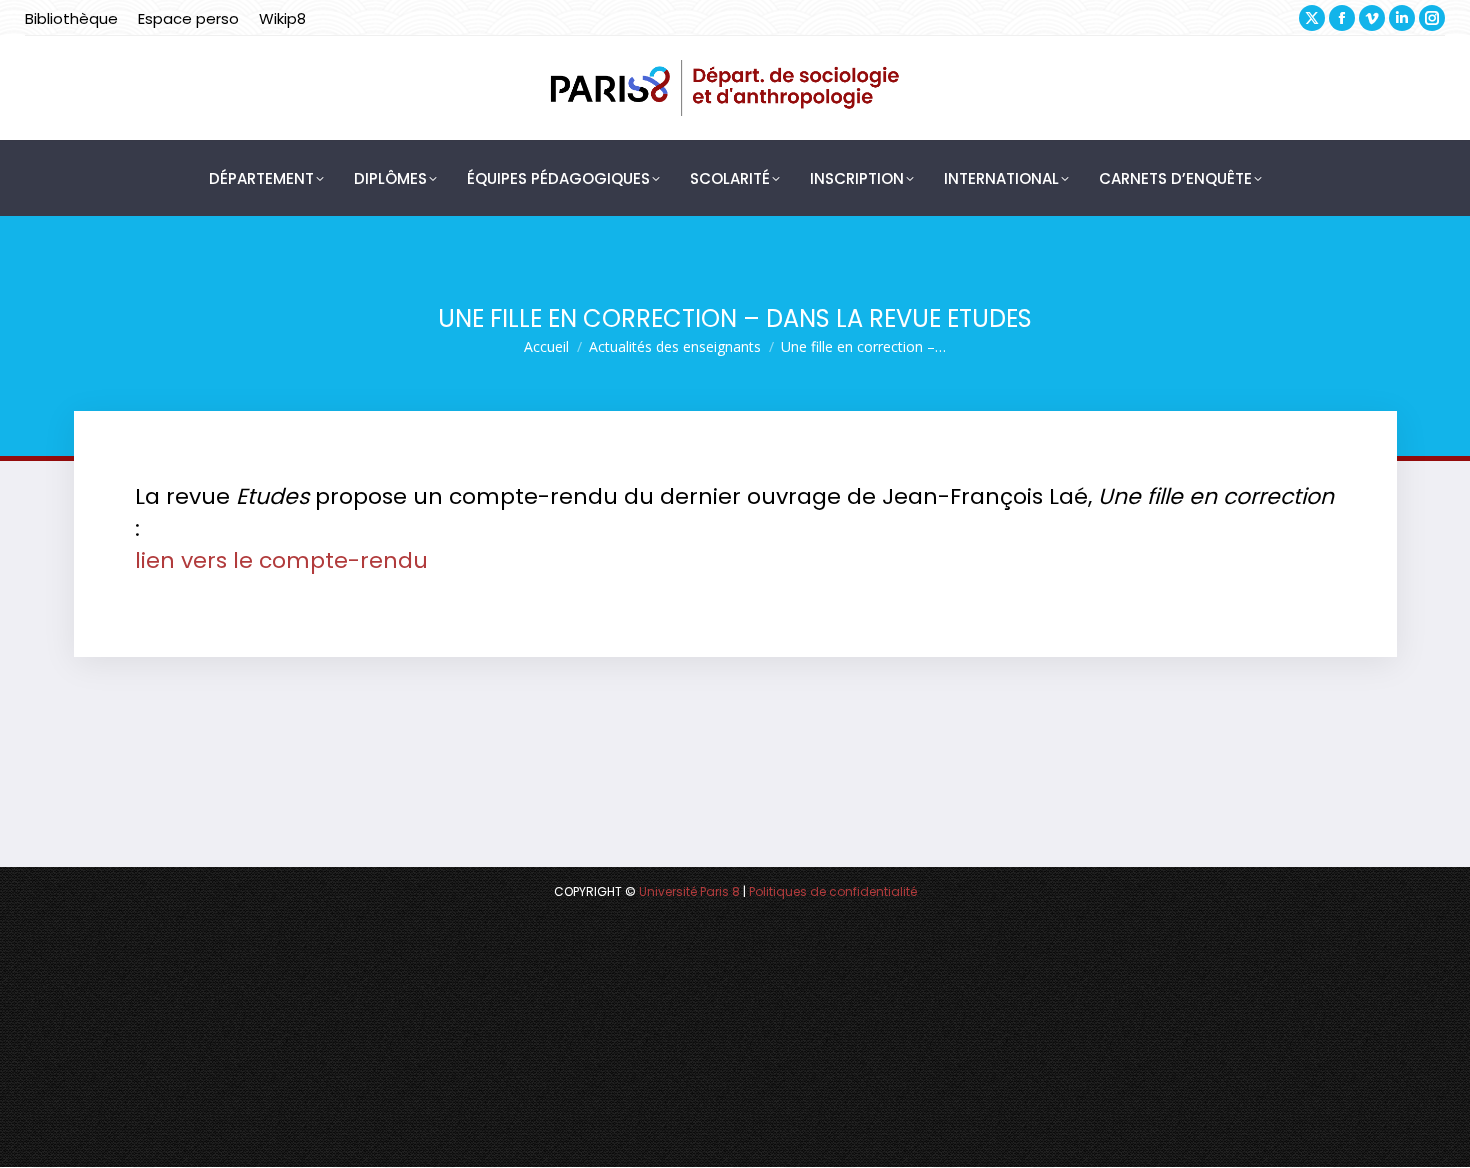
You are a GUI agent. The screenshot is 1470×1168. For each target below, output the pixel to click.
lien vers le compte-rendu (281, 560)
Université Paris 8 (689, 891)
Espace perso (188, 18)
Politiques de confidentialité (833, 891)
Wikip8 (282, 18)
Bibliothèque (71, 18)
